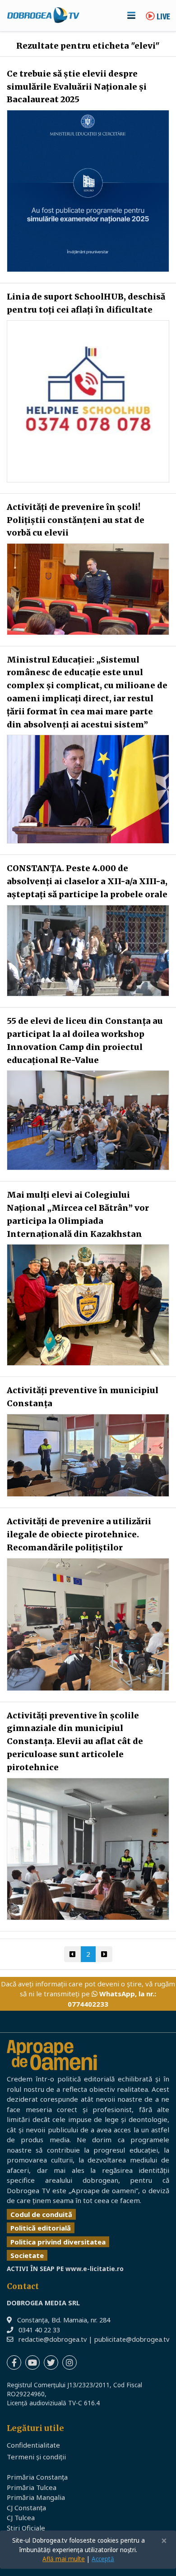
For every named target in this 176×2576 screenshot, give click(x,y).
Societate (27, 2255)
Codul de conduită (41, 2214)
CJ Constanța (26, 2508)
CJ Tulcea (21, 2517)
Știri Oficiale (26, 2528)
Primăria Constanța (37, 2477)
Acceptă (103, 2559)
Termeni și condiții (36, 2457)
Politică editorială (41, 2228)
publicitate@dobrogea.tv (132, 2339)
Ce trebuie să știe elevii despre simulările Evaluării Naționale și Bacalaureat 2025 (77, 87)
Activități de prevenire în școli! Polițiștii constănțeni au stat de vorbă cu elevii (76, 520)
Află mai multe (64, 2559)
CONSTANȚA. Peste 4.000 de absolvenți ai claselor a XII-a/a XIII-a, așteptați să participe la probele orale (87, 881)
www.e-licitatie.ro (95, 2269)
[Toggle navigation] (131, 15)
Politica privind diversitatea (58, 2242)
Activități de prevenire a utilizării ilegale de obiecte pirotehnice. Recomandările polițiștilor (79, 1534)
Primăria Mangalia (36, 2497)
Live (162, 17)
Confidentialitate (33, 2445)
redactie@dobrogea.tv (53, 2339)
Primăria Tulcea (32, 2487)
